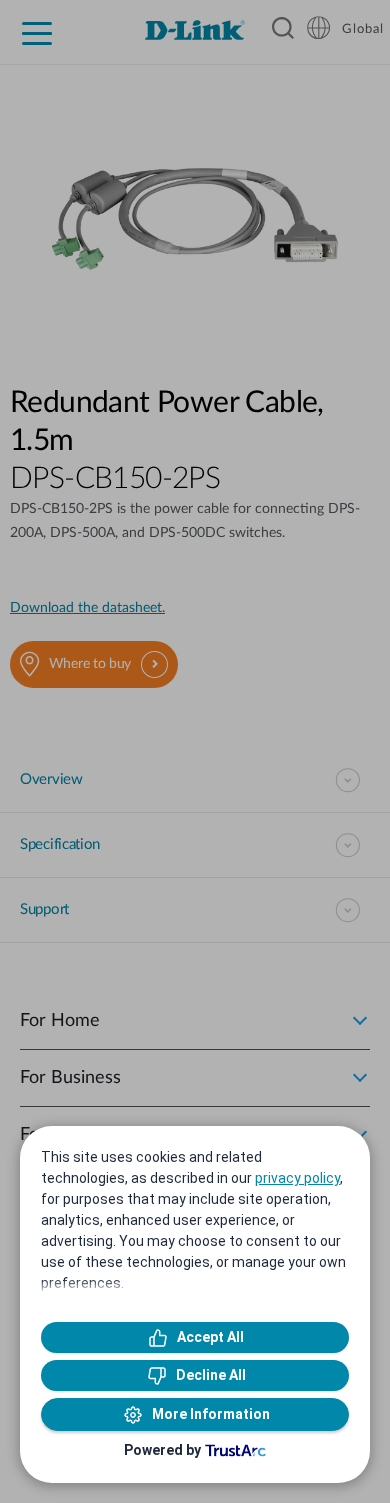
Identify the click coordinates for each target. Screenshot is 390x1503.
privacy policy (297, 1178)
